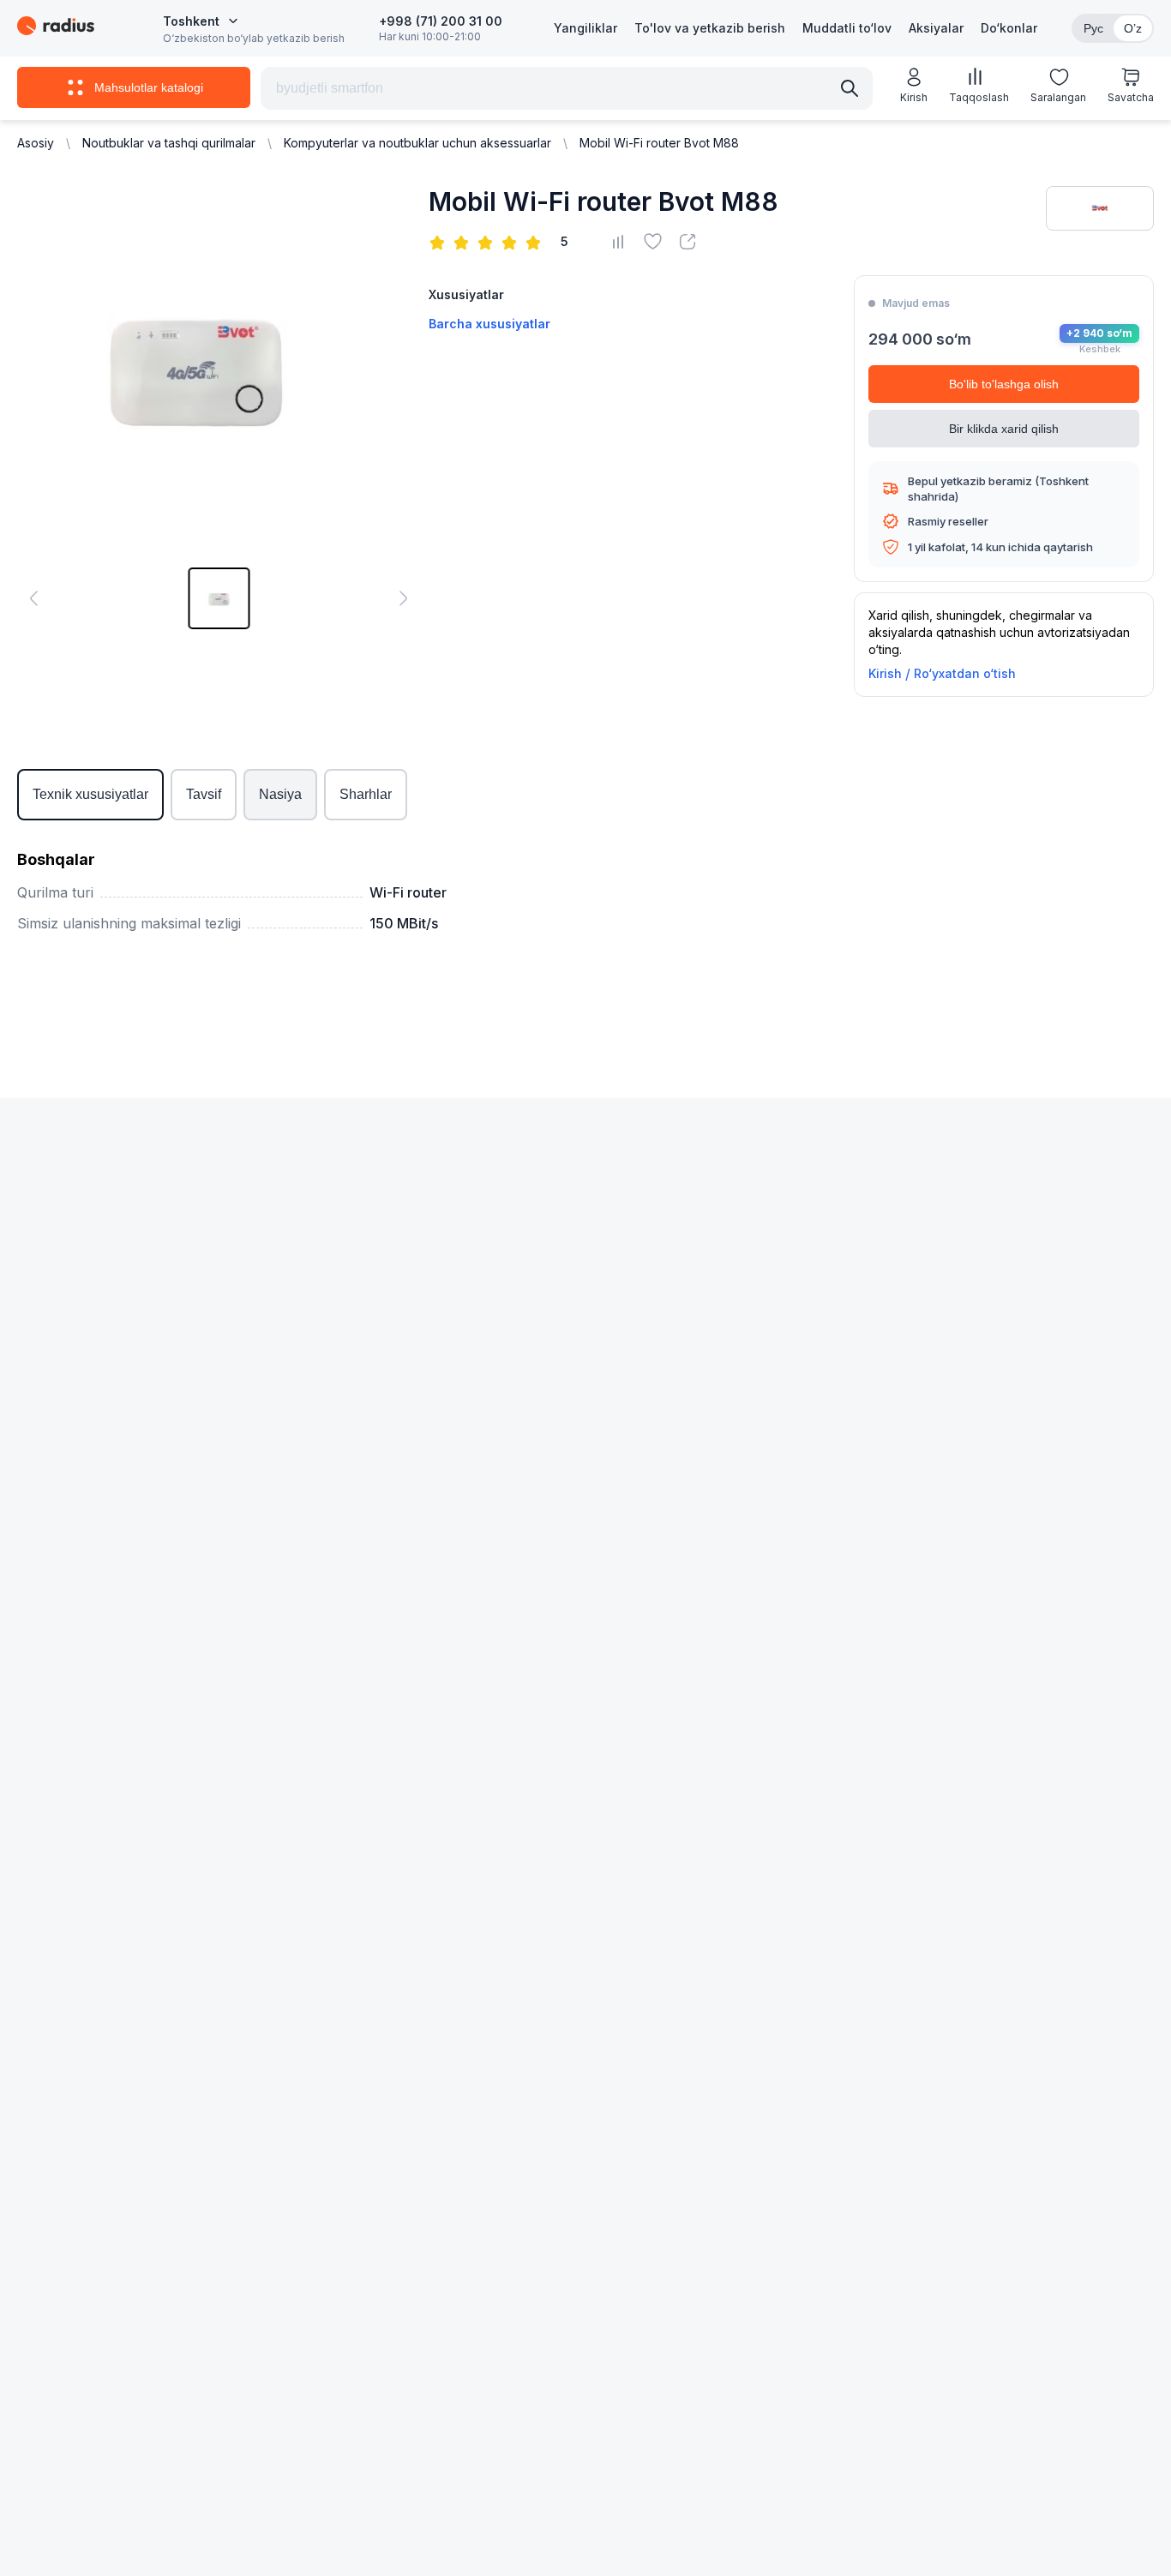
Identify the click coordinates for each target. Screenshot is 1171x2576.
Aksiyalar (936, 28)
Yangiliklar (585, 28)
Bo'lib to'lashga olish (1004, 384)
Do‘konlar (1009, 28)
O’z (1133, 28)
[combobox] (201, 21)
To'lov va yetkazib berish (710, 28)
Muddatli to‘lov (847, 28)
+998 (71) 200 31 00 (441, 21)
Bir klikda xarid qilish (1004, 429)
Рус (1093, 28)
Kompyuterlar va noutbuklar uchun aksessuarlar (417, 143)
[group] (219, 598)
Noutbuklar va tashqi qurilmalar (169, 143)
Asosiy (36, 143)
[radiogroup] (489, 242)
